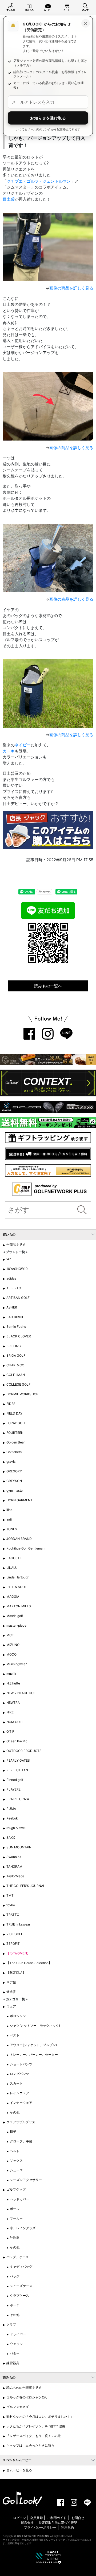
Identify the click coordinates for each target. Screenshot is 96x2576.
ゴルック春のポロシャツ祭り (27, 2397)
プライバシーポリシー (40, 2527)
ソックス (16, 2161)
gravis (11, 1462)
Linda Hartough (18, 1577)
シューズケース (21, 2286)
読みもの (29, 10)
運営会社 (27, 2523)
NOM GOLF (15, 1722)
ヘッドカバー (19, 2199)
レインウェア (19, 2093)
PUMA (11, 1809)
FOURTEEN (15, 1433)
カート (67, 10)
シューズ (16, 2170)
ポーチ (15, 2305)
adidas (11, 1278)
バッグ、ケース (18, 2257)
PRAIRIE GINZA (18, 1799)
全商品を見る (16, 1245)
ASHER (12, 1307)
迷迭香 (11, 1992)
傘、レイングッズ (23, 2228)
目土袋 (9, 199)
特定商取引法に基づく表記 (58, 2523)
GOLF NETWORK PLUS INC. (33, 2536)
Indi (9, 1519)
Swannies (14, 1857)
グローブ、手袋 (21, 2141)
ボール (15, 2209)
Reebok (12, 1818)
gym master (15, 1490)
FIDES (11, 1404)
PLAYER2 (13, 1789)
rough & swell (16, 1828)
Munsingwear (17, 1664)
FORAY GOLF (16, 1423)
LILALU (12, 1568)
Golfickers (14, 1452)
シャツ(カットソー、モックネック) (35, 2026)
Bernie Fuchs (16, 1327)
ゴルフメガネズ (18, 2407)
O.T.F (10, 1731)
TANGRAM (14, 1866)
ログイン (19, 2518)
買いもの (11, 10)
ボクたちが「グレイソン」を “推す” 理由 (36, 2426)
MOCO (11, 1654)
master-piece (16, 1625)
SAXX (11, 1838)
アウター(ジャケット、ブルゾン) (33, 2045)
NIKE (10, 1712)
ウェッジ (16, 2344)
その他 (15, 2112)
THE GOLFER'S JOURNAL (26, 1886)
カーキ (9, 751)
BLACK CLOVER (19, 1336)
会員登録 (37, 2518)
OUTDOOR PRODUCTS (24, 1751)
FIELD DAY (14, 1413)
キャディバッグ (21, 2267)
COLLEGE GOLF (18, 1384)
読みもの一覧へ (48, 986)
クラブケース (19, 2295)
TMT (10, 1895)
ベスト (15, 2035)
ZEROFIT (13, 1944)
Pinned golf (15, 1780)
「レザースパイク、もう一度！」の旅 (34, 2436)
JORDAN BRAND (19, 1539)
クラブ (11, 2324)
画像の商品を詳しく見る (71, 288)
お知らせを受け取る (48, 118)
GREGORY (14, 1471)
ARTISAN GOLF (18, 1298)
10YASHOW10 (17, 1269)
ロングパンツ (19, 2074)
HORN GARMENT (19, 1500)
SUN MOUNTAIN (19, 1847)
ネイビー (23, 745)
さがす (85, 10)
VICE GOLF (15, 1934)
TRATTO (13, 1915)
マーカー (16, 2218)
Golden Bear (16, 1442)
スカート (16, 2083)
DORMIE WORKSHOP (22, 1394)
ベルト (15, 2151)
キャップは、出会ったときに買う (30, 2445)
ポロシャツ (18, 2016)
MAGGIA (13, 1597)
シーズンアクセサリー (26, 2180)
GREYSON (14, 1481)
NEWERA (13, 1703)
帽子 (13, 2132)
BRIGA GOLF (16, 1355)
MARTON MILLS (19, 1606)
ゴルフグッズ (16, 2189)
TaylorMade (15, 1876)
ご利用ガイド (57, 2518)
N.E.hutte (13, 1683)
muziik (11, 1674)
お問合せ (78, 2518)
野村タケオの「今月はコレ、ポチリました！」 (40, 2417)
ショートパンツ (21, 2064)
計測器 (15, 2238)
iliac (9, 1510)
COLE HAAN (16, 1375)
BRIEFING (14, 1346)
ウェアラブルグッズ (21, 2122)
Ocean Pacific (17, 1741)
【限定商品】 (16, 1973)
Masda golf (15, 1616)
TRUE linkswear (18, 1924)
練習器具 (13, 2363)
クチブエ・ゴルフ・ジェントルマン (39, 181)
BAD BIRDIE (15, 1317)
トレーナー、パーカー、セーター (34, 2054)
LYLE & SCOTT (18, 1587)
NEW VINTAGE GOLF (22, 1693)
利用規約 (67, 2527)
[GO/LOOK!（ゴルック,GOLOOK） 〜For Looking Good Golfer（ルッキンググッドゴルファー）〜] (22, 2498)
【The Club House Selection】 (29, 1963)
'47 (9, 1259)
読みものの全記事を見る (24, 2388)
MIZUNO (13, 1645)
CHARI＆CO (15, 1365)
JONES (12, 1529)
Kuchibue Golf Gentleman (25, 1548)
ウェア (11, 2006)
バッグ (15, 2276)
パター (15, 2353)
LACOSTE (14, 1558)
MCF (10, 1635)
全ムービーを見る (19, 2470)
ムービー (48, 10)
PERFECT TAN (17, 1770)
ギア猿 (11, 1982)
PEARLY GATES (18, 1760)
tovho (11, 1905)
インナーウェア (21, 2103)
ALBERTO (14, 1288)
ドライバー (18, 2334)
